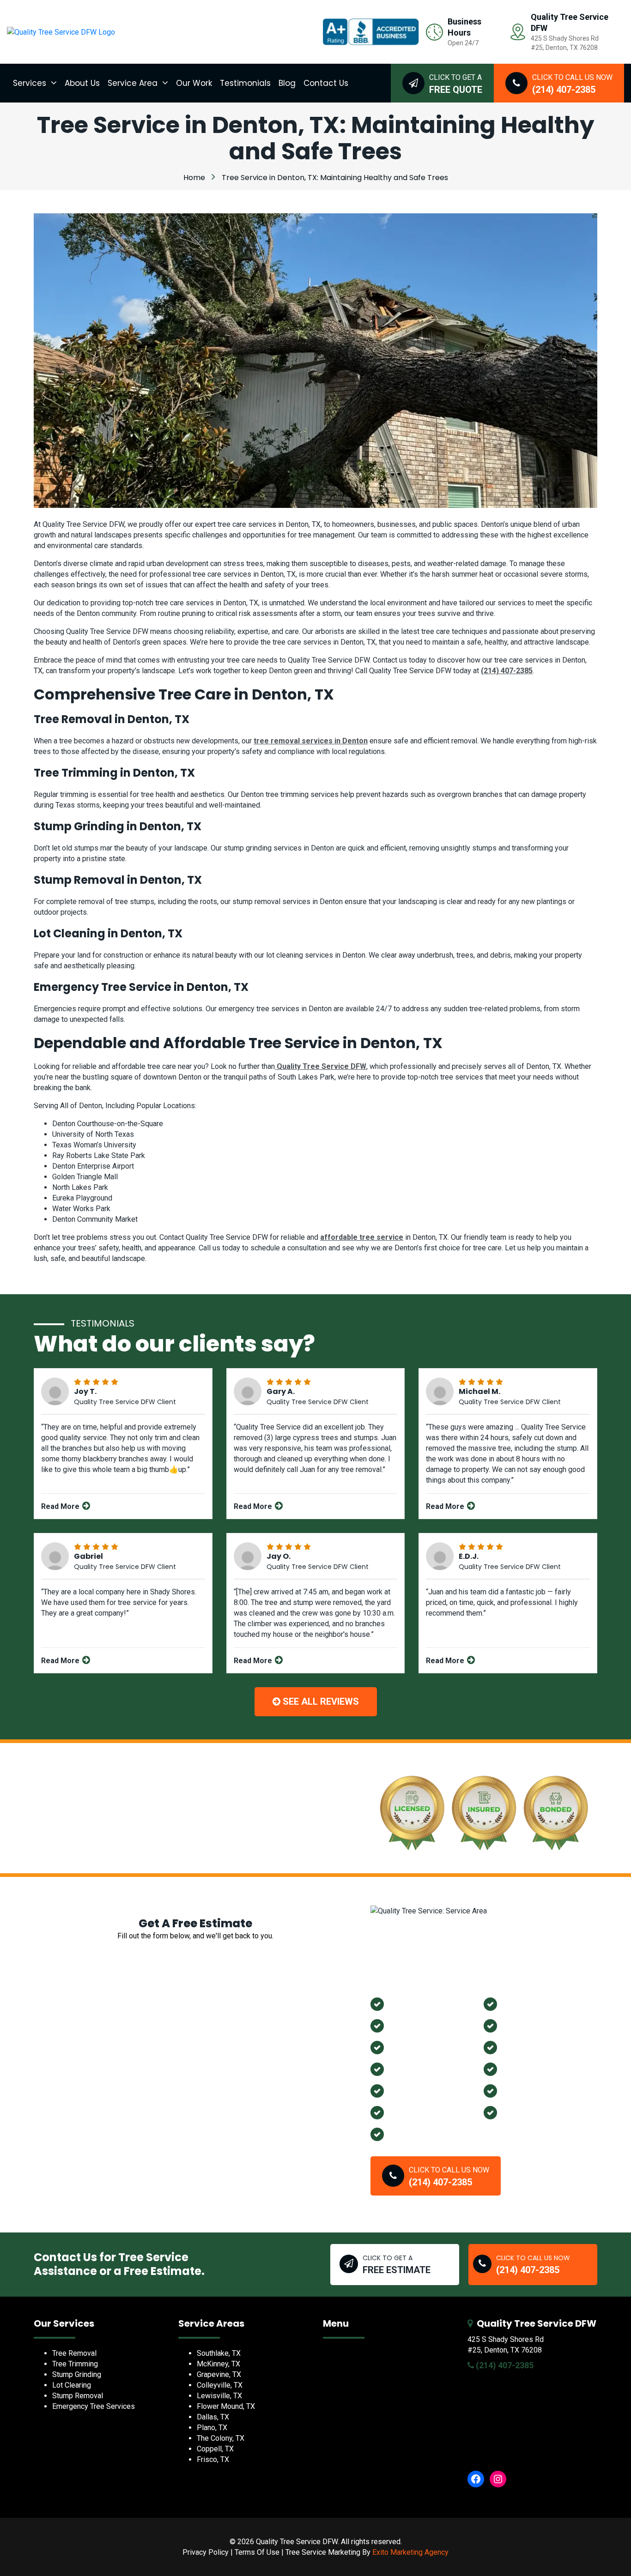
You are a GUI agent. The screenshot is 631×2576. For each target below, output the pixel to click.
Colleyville (410, 2112)
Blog (287, 83)
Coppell (518, 2090)
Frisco (515, 2112)
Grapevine (410, 2025)
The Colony (413, 2069)
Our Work (194, 83)
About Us (82, 83)
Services (30, 83)
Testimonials (245, 83)
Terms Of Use (257, 2552)
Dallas (401, 2134)
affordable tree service (362, 1237)
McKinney (409, 2090)
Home (194, 178)
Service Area (133, 83)
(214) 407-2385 (507, 671)
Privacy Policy (206, 2552)
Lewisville (522, 2003)
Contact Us (326, 83)
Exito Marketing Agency (410, 2552)
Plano (400, 2047)
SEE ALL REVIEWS (320, 1701)
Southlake (523, 2069)
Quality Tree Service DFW (321, 1066)
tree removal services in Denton (311, 741)
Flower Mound (532, 2025)
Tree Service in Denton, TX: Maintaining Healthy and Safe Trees (335, 178)
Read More (61, 1506)
